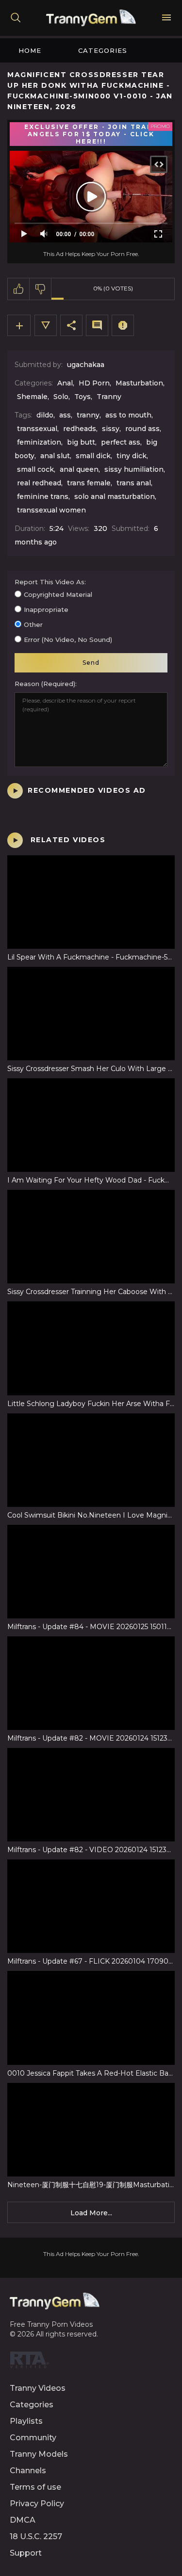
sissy (111, 429)
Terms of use (35, 2487)
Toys (83, 397)
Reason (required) (45, 684)
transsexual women (51, 510)
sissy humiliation (134, 469)
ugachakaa (86, 365)
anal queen (79, 469)
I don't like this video (41, 289)
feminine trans (43, 496)
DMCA (23, 2520)
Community (33, 2438)
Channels (28, 2471)
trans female (89, 483)
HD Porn (94, 383)
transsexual (37, 429)
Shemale (32, 397)
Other (33, 624)
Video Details (46, 325)
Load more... (91, 2213)
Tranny (109, 397)
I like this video (19, 289)
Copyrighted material (58, 594)
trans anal (134, 483)
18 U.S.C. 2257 (36, 2536)
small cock (35, 469)
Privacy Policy (37, 2504)
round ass (142, 429)
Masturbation (139, 383)
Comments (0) (97, 325)
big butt (81, 442)
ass (65, 415)
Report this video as (50, 582)
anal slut (55, 456)
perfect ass (121, 442)
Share (71, 325)
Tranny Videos (38, 2388)
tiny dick (132, 456)
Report (123, 325)
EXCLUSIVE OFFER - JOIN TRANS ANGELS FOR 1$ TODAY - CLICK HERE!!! (91, 134)
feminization (39, 442)
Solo (61, 397)
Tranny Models (39, 2454)
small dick (93, 456)
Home (30, 50)
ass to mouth (128, 415)
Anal (65, 383)
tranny (88, 415)
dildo (45, 415)
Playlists (26, 2421)
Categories (103, 50)
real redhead (39, 483)
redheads (80, 429)
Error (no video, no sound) (68, 640)
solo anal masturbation (115, 496)
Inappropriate (46, 609)
